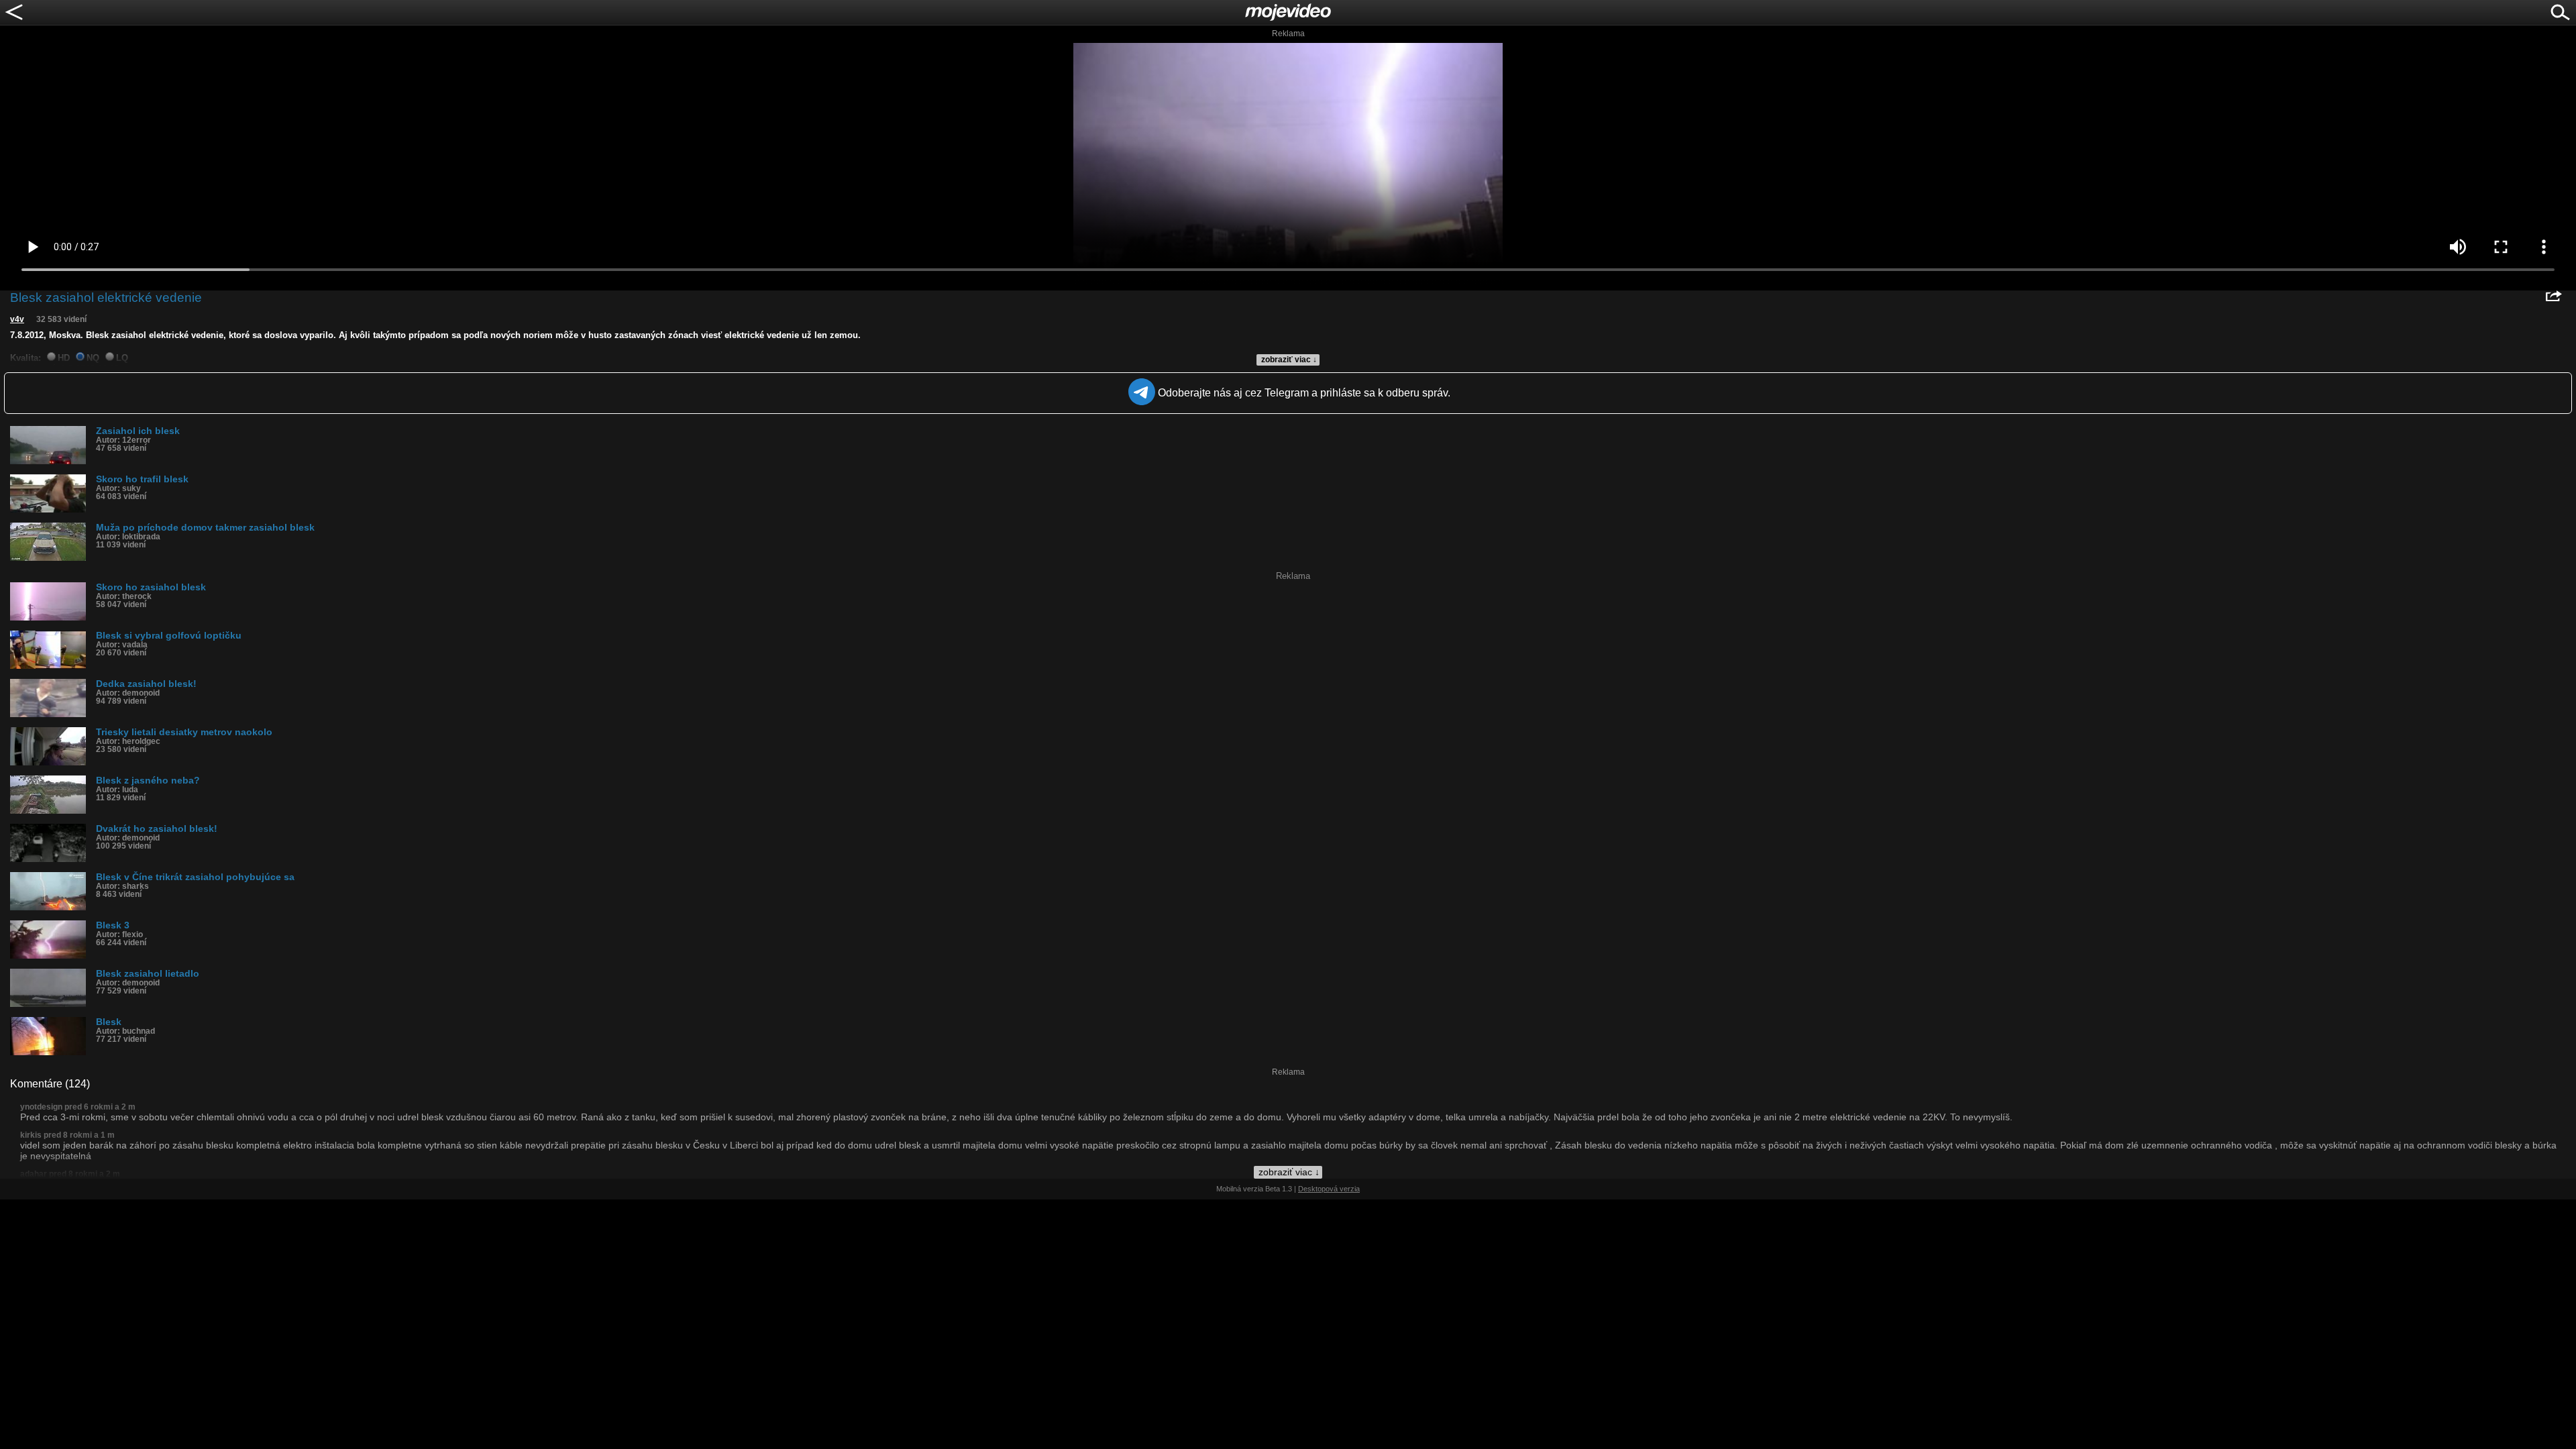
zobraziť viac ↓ (1289, 360)
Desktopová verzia (1329, 1189)
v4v (17, 319)
